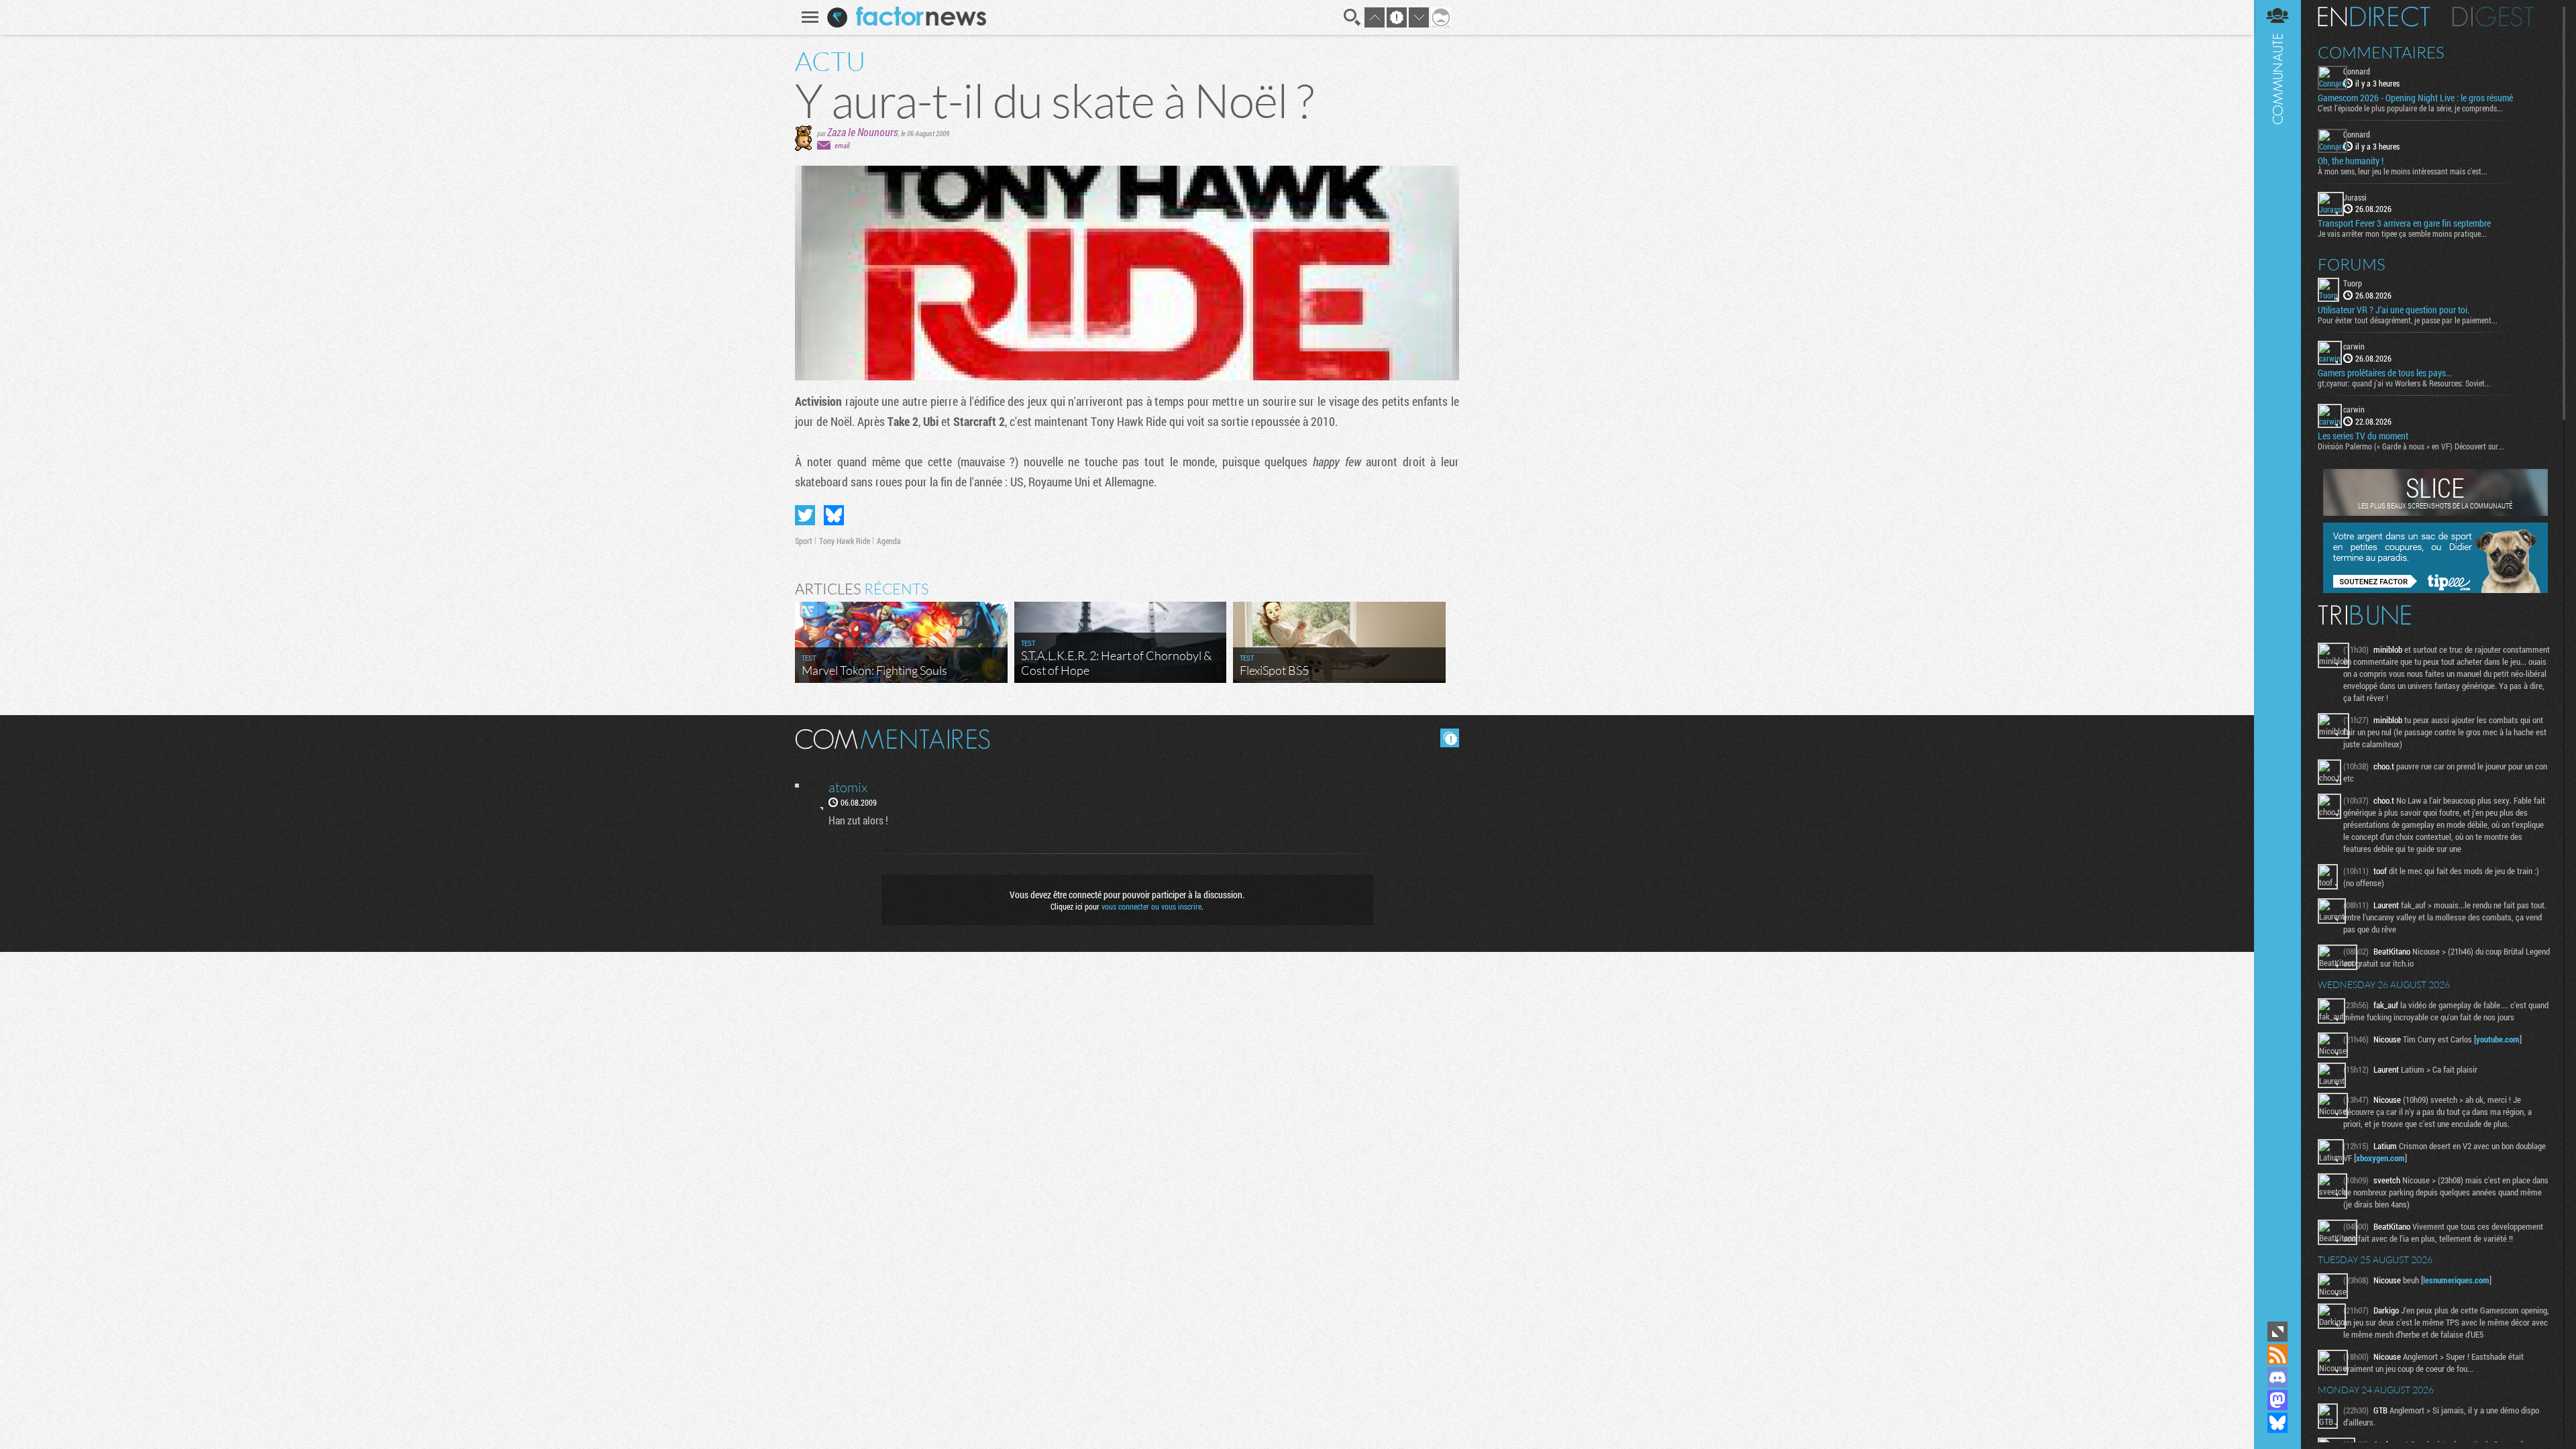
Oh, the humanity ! (2351, 161)
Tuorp (2353, 283)
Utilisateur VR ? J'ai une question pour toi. (2394, 310)
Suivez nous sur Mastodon (2277, 1400)
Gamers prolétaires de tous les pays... (2385, 373)
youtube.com (2498, 1039)
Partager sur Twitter (805, 515)
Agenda (889, 541)
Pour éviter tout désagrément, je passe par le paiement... (2408, 320)
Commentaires (2381, 52)
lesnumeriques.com (2456, 1280)
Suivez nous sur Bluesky (2277, 1423)
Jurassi (2355, 197)
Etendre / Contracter (2277, 1332)
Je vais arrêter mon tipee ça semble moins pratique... (2402, 233)
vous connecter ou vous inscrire (1151, 906)
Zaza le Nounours (863, 132)
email (842, 145)
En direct (2374, 17)
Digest (2493, 17)
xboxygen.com (2380, 1158)
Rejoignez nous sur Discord (2277, 1377)
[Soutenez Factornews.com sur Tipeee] (2435, 590)
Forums (2352, 264)
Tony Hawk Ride (845, 541)
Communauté (2277, 659)
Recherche (1352, 17)
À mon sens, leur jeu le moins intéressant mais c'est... (2403, 171)
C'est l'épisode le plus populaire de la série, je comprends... (2410, 108)
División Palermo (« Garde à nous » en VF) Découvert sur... (2411, 446)
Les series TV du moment (2363, 436)
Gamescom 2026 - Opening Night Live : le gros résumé (2415, 98)
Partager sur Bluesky (834, 515)
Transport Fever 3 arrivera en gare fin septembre (2404, 223)
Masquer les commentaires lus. (1450, 738)
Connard (2357, 71)
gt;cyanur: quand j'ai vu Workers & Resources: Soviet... (2404, 383)
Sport (804, 541)
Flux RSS (2277, 1354)
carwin (2354, 346)
